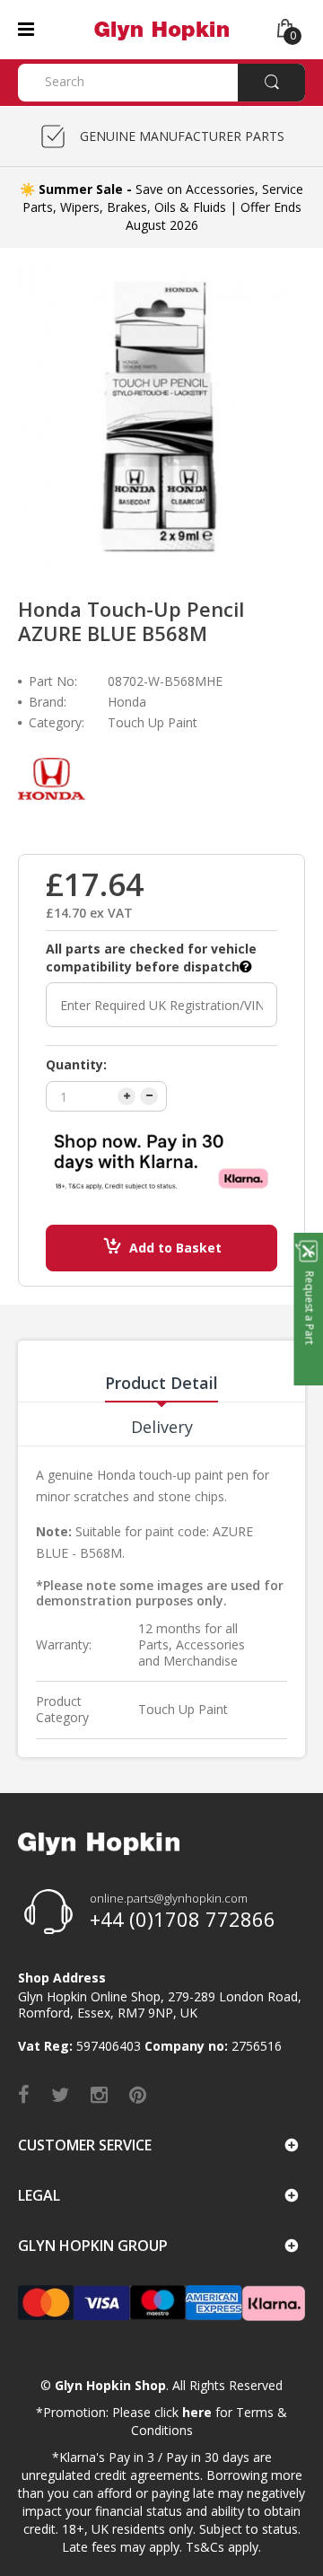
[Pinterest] (138, 2094)
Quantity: (76, 1064)
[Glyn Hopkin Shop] (161, 28)
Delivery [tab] (162, 1427)
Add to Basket (175, 1248)
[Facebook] (24, 2094)
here (197, 2412)
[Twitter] (60, 2094)
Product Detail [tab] (161, 1383)
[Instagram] (99, 2094)
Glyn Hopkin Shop (110, 2385)
